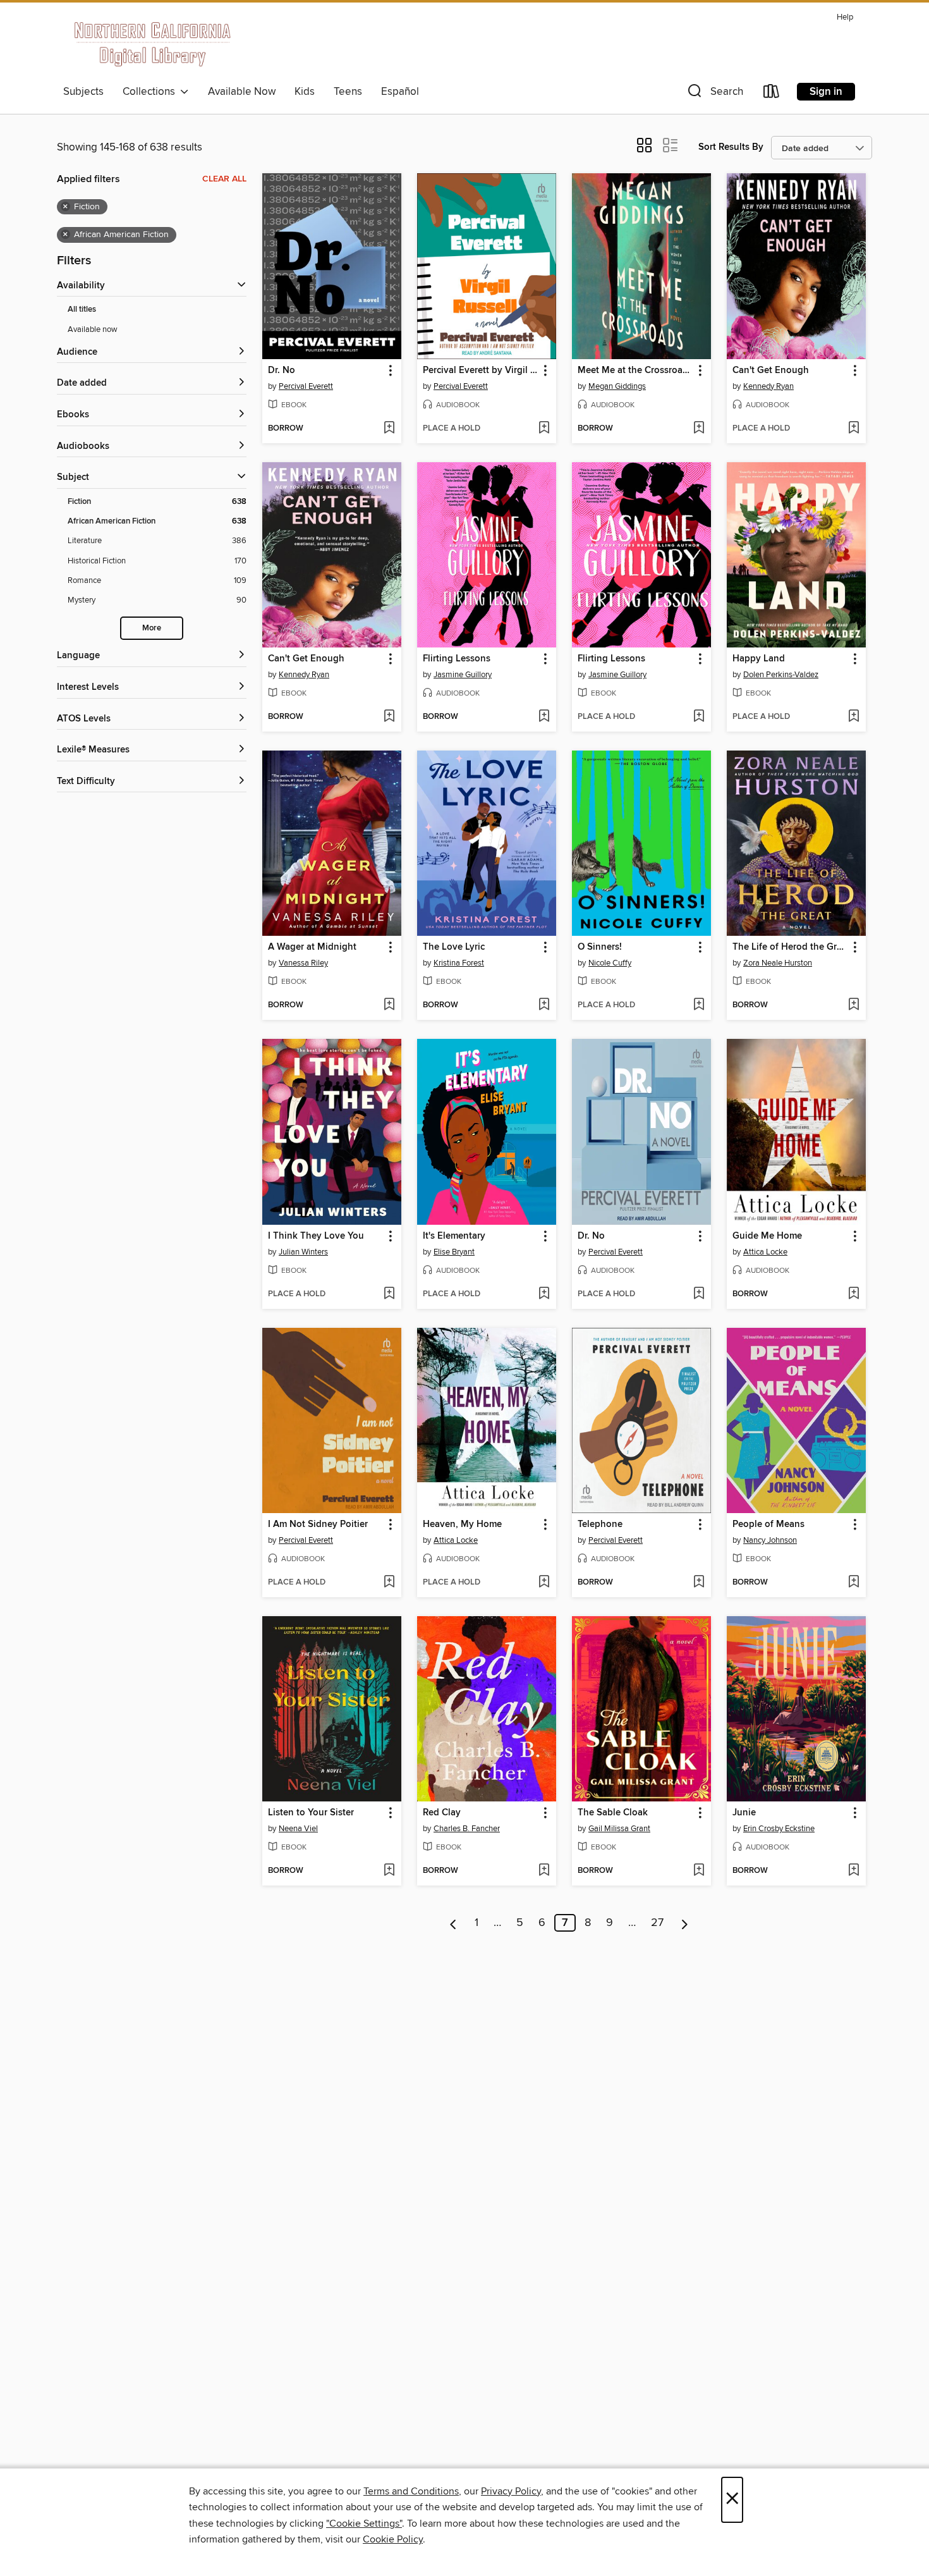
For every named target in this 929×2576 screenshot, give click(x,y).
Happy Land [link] (759, 659)
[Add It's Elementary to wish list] (544, 1294)
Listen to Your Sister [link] (311, 1813)
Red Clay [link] (442, 1813)
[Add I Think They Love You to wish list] (389, 1294)
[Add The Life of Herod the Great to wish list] (853, 1005)
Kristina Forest (459, 963)
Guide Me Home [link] (767, 1236)
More (152, 628)
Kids (305, 92)
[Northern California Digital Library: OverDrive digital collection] (153, 44)
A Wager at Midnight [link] (312, 947)
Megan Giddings (617, 386)
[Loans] (772, 94)
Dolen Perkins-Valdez (781, 675)
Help (845, 17)
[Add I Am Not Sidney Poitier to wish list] (389, 1583)
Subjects (83, 92)
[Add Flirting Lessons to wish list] (544, 717)
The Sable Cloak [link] (613, 1813)
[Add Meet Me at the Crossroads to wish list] (699, 429)
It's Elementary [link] (454, 1236)
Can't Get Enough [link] (771, 371)
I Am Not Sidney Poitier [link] (318, 1524)
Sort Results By (731, 147)
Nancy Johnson (770, 1540)
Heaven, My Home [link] (462, 1524)
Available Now (242, 92)
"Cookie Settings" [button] (364, 2524)
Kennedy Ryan (768, 386)
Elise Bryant (454, 1252)
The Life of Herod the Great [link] (790, 947)
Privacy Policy (511, 2491)
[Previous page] (453, 1923)
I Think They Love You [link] (316, 1236)
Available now (93, 329)
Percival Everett (306, 386)
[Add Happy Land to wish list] (853, 717)
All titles (82, 310)
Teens (348, 92)
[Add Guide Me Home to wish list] (853, 1294)
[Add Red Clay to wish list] (544, 1871)
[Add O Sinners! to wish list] (699, 1005)
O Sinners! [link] (600, 947)
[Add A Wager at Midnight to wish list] (389, 1005)
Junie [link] (744, 1813)
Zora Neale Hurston (778, 963)
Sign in (826, 92)
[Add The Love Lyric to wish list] (544, 1005)
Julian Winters (303, 1252)
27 (657, 1923)
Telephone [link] (600, 1524)
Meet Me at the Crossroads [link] (635, 371)
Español (400, 92)
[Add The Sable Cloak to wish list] (699, 1871)
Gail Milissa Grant (619, 1829)
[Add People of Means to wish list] (853, 1583)
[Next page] (685, 1923)
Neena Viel (298, 1829)
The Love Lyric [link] (454, 947)
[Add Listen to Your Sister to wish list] (389, 1871)
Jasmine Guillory (463, 675)
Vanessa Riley (303, 963)
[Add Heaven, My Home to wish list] (544, 1583)
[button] (714, 94)
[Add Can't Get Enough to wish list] (853, 429)
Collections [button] (151, 92)
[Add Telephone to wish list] (699, 1583)
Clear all (224, 179)
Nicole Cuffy (610, 963)
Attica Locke (765, 1252)
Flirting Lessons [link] (457, 659)
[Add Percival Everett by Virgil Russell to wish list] (544, 429)
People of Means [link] (768, 1524)
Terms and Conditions (411, 2491)
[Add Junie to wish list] (853, 1871)
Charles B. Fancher (467, 1829)
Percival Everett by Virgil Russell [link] (481, 371)
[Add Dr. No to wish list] (389, 429)
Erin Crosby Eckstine (779, 1829)
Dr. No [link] (282, 371)
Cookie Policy (393, 2539)
